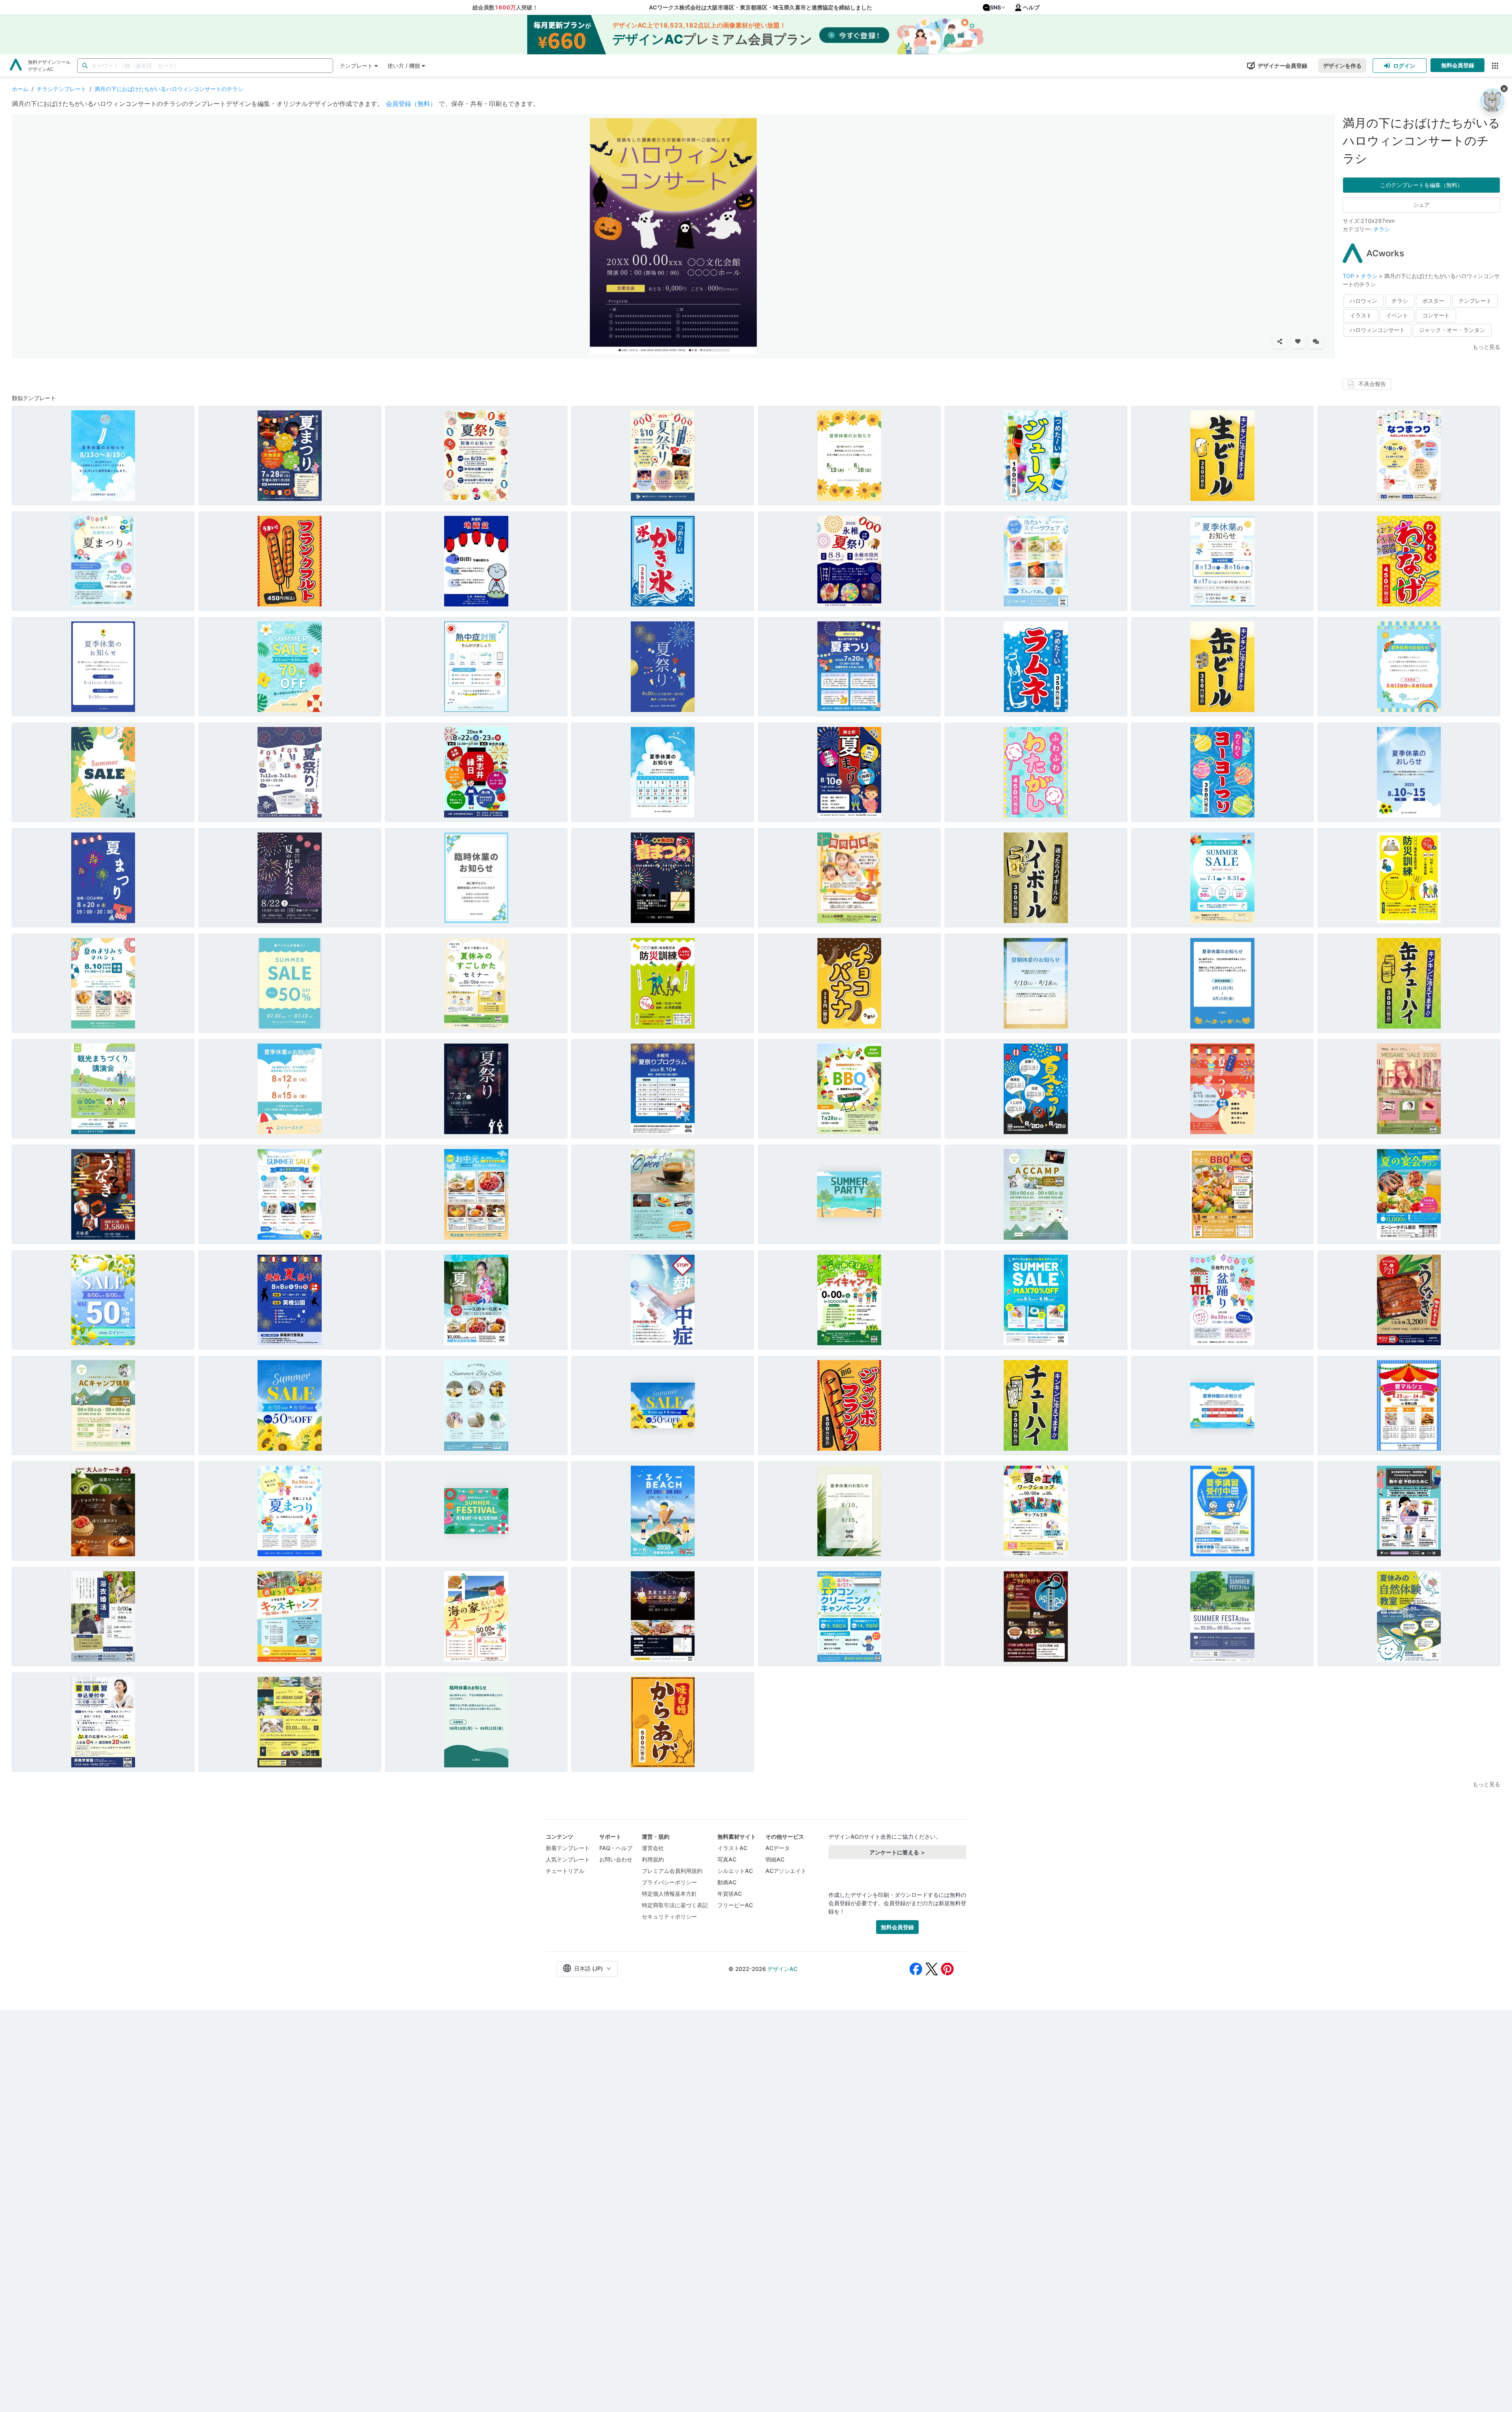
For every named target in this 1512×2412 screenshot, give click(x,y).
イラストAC (732, 1848)
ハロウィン (1364, 301)
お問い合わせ (616, 1859)
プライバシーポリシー (669, 1882)
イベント (1397, 315)
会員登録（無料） (411, 104)
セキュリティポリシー (669, 1916)
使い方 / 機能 (404, 66)
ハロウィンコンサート (1377, 330)
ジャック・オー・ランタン (1452, 330)
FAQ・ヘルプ (616, 1848)
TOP (1349, 276)
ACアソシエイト (786, 1871)
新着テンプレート (568, 1848)
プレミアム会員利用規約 (672, 1871)
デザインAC (782, 1969)
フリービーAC (735, 1905)
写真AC (727, 1859)
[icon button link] (1495, 66)
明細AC (775, 1859)
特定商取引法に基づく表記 (675, 1905)
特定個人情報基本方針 (669, 1894)
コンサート (1436, 315)
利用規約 (653, 1859)
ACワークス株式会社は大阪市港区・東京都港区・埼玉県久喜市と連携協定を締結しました (761, 7)
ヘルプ (1031, 7)
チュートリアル (565, 1871)
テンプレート (356, 66)
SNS (995, 7)
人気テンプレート (568, 1859)
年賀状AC (730, 1894)
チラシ (1382, 229)
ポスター (1433, 301)
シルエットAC (735, 1871)
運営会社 (653, 1848)
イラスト (1361, 315)
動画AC (727, 1882)
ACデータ (778, 1848)
